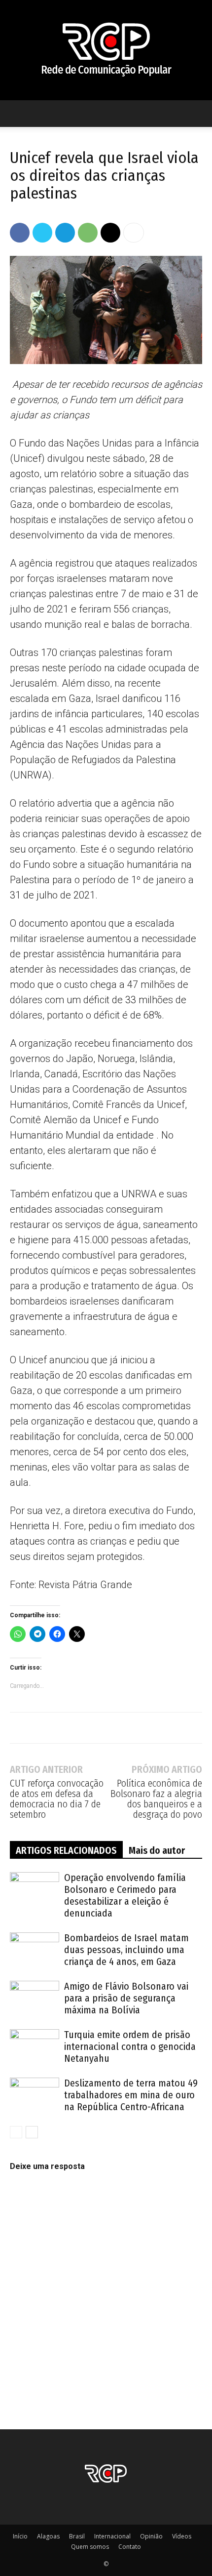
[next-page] (32, 2132)
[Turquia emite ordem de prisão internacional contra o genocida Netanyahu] (35, 2046)
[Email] (110, 233)
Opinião (151, 2536)
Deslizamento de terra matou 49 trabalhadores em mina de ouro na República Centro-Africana (131, 2095)
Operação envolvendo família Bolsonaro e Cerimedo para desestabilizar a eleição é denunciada (125, 1895)
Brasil (77, 2536)
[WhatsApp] (88, 233)
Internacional (112, 2536)
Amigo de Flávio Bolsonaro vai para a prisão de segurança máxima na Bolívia (126, 1998)
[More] (134, 233)
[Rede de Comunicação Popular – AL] (106, 50)
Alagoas (48, 2536)
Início (20, 2536)
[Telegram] (65, 233)
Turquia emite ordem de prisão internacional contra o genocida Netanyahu (130, 2046)
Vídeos (182, 2536)
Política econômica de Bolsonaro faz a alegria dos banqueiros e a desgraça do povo (156, 1799)
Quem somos (90, 2547)
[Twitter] (42, 233)
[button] (17, 114)
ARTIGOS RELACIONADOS (66, 1850)
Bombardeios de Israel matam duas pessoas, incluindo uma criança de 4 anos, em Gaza (126, 1950)
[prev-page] (16, 2132)
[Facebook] (20, 233)
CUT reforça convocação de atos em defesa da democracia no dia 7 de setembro (57, 1799)
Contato (130, 2547)
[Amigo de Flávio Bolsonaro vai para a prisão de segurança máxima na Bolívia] (35, 1998)
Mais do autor (157, 1850)
